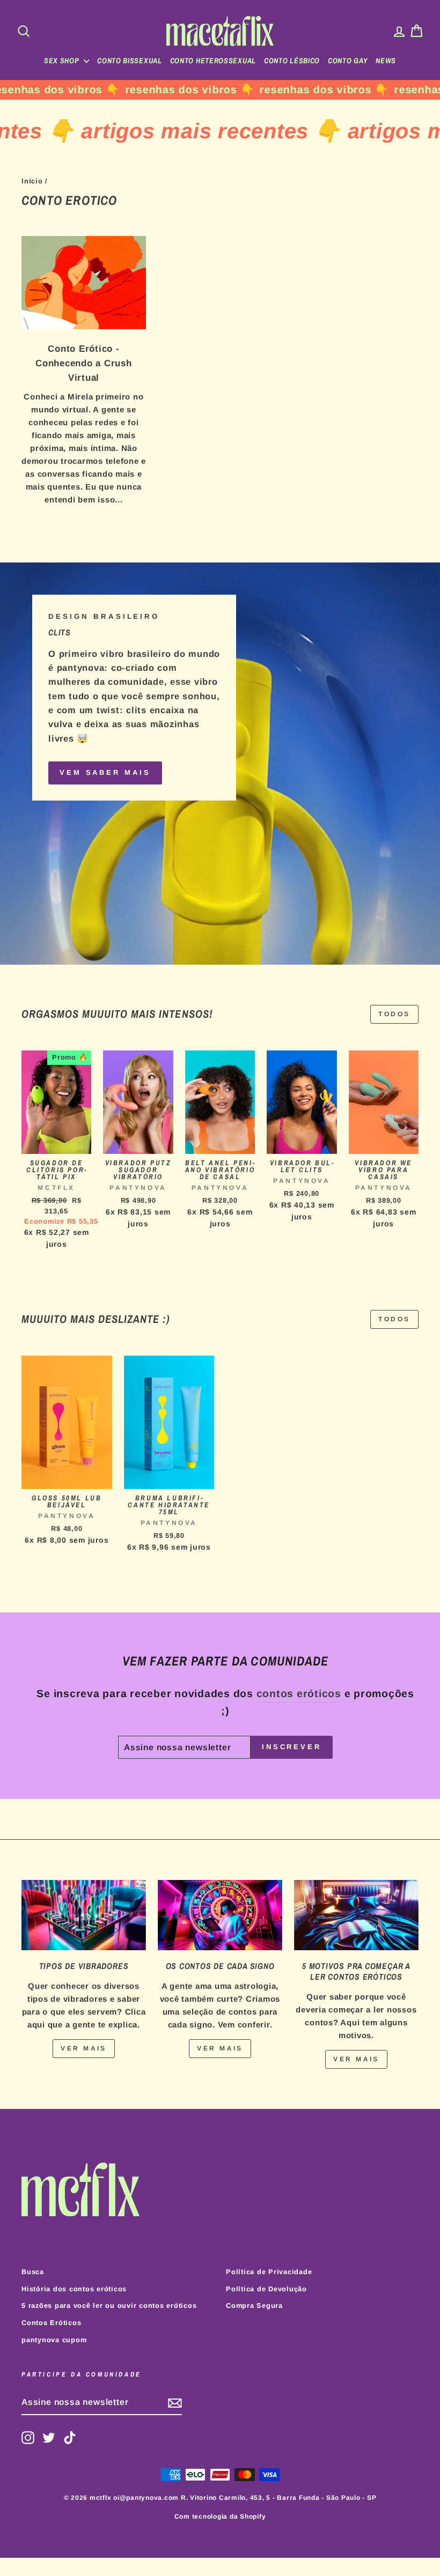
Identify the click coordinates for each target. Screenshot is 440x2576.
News (386, 61)
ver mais (84, 2048)
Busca (33, 2272)
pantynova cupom (54, 2340)
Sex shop (63, 61)
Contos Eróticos (51, 2323)
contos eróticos (299, 1693)
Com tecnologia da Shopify (220, 2516)
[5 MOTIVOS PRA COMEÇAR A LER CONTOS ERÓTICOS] (356, 1915)
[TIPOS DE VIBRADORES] (84, 1915)
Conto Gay (348, 61)
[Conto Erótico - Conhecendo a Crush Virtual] (84, 283)
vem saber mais (105, 772)
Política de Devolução (266, 2289)
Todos (394, 1014)
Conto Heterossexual (213, 61)
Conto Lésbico (292, 61)
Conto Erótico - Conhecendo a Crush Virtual (84, 363)
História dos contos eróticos (74, 2289)
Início (32, 181)
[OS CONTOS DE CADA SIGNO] (220, 1915)
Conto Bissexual (130, 61)
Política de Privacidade (269, 2272)
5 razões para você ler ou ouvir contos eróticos (109, 2305)
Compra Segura (254, 2305)
